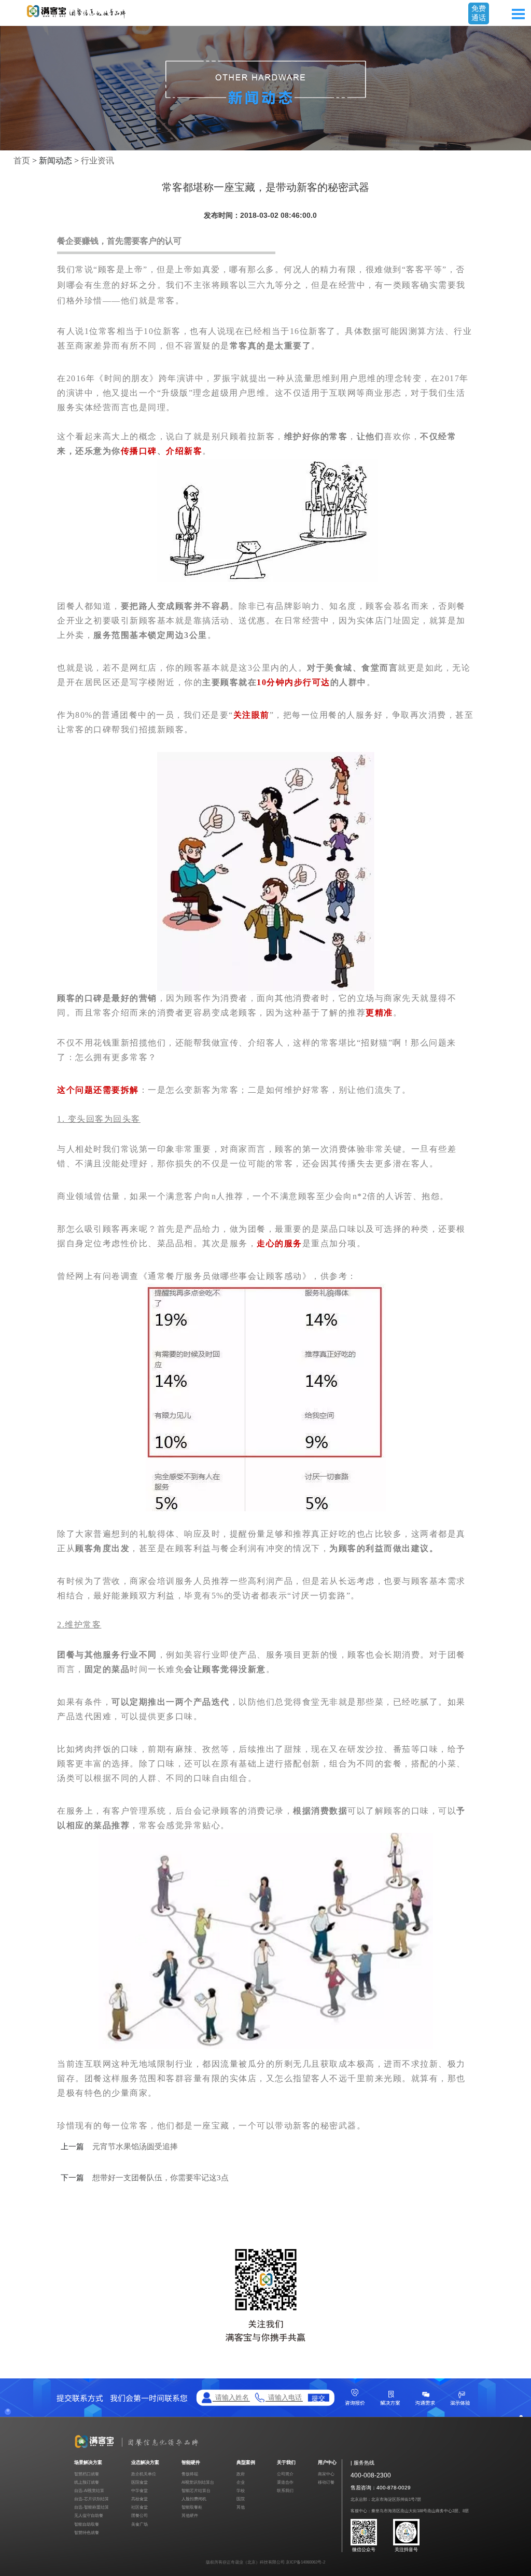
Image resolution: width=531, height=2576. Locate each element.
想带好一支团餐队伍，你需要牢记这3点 (160, 2178)
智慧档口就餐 (87, 2474)
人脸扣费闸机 (194, 2499)
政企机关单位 (144, 2474)
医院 (241, 2499)
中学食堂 (139, 2491)
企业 (241, 2482)
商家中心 (326, 2474)
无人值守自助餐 (89, 2516)
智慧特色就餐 (87, 2533)
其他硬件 (190, 2516)
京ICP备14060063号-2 (305, 2562)
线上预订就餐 (87, 2482)
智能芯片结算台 (196, 2491)
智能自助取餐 (87, 2524)
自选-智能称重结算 (92, 2507)
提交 (318, 2398)
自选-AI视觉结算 (89, 2491)
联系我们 (285, 2491)
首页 (22, 161)
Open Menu (518, 14)
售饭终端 (190, 2474)
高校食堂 (139, 2499)
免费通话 (479, 13)
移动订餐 (326, 2482)
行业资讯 (97, 161)
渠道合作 (285, 2482)
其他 (241, 2507)
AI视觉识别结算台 (198, 2482)
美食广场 (139, 2524)
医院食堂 (139, 2482)
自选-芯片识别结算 (92, 2499)
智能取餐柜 (192, 2507)
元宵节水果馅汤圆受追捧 (135, 2147)
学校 (241, 2491)
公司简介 (285, 2474)
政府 (241, 2474)
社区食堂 (139, 2507)
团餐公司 (139, 2516)
